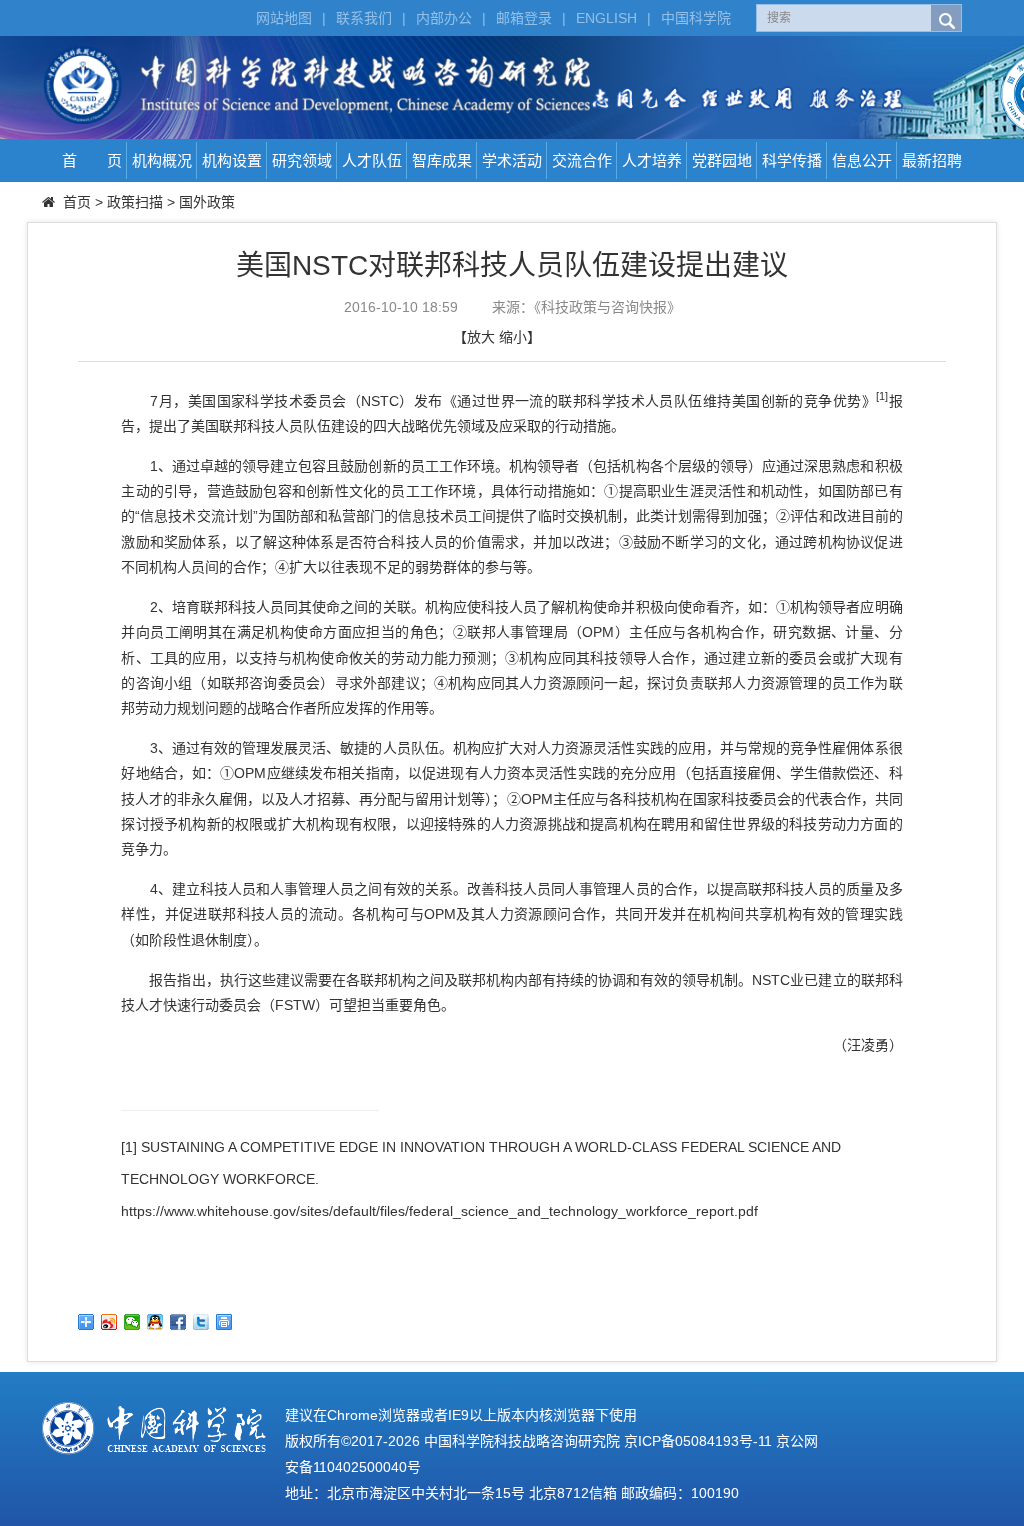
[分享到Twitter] (201, 1322)
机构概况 (162, 160)
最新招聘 (932, 160)
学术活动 (512, 160)
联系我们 (364, 18)
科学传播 (792, 160)
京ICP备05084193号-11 (698, 1441)
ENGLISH (606, 18)
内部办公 (444, 18)
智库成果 (442, 160)
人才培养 (652, 160)
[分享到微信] (132, 1322)
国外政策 (207, 202)
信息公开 (862, 160)
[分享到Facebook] (178, 1322)
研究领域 (302, 160)
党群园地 (722, 160)
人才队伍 (372, 160)
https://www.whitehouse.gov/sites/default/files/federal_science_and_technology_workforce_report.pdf (439, 1211)
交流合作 (582, 160)
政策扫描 (135, 202)
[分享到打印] (224, 1322)
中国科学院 (696, 18)
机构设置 (232, 160)
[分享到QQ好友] (155, 1322)
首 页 (92, 160)
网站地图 (284, 18)
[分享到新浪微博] (109, 1322)
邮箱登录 (524, 18)
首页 (77, 202)
